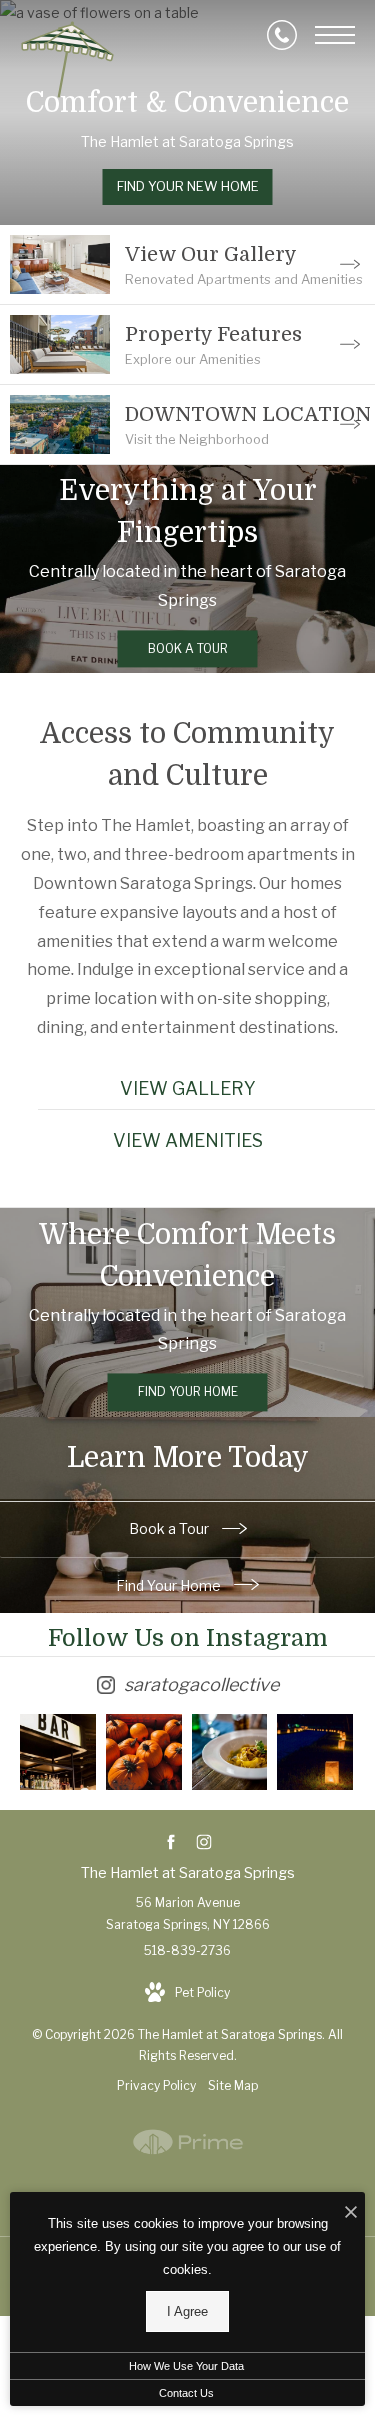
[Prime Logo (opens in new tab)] (188, 2162)
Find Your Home (170, 1585)
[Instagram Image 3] (230, 1752)
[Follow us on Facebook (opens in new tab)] (171, 1842)
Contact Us (186, 2393)
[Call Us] (282, 35)
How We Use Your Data (186, 2366)
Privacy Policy (156, 2085)
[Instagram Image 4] (315, 1752)
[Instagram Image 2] (144, 1752)
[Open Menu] (335, 35)
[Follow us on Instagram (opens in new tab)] (204, 1842)
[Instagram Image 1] (58, 1752)
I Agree (187, 2311)
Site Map (233, 2085)
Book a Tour (170, 1528)
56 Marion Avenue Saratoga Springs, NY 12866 (188, 1913)
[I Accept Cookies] (351, 2212)
